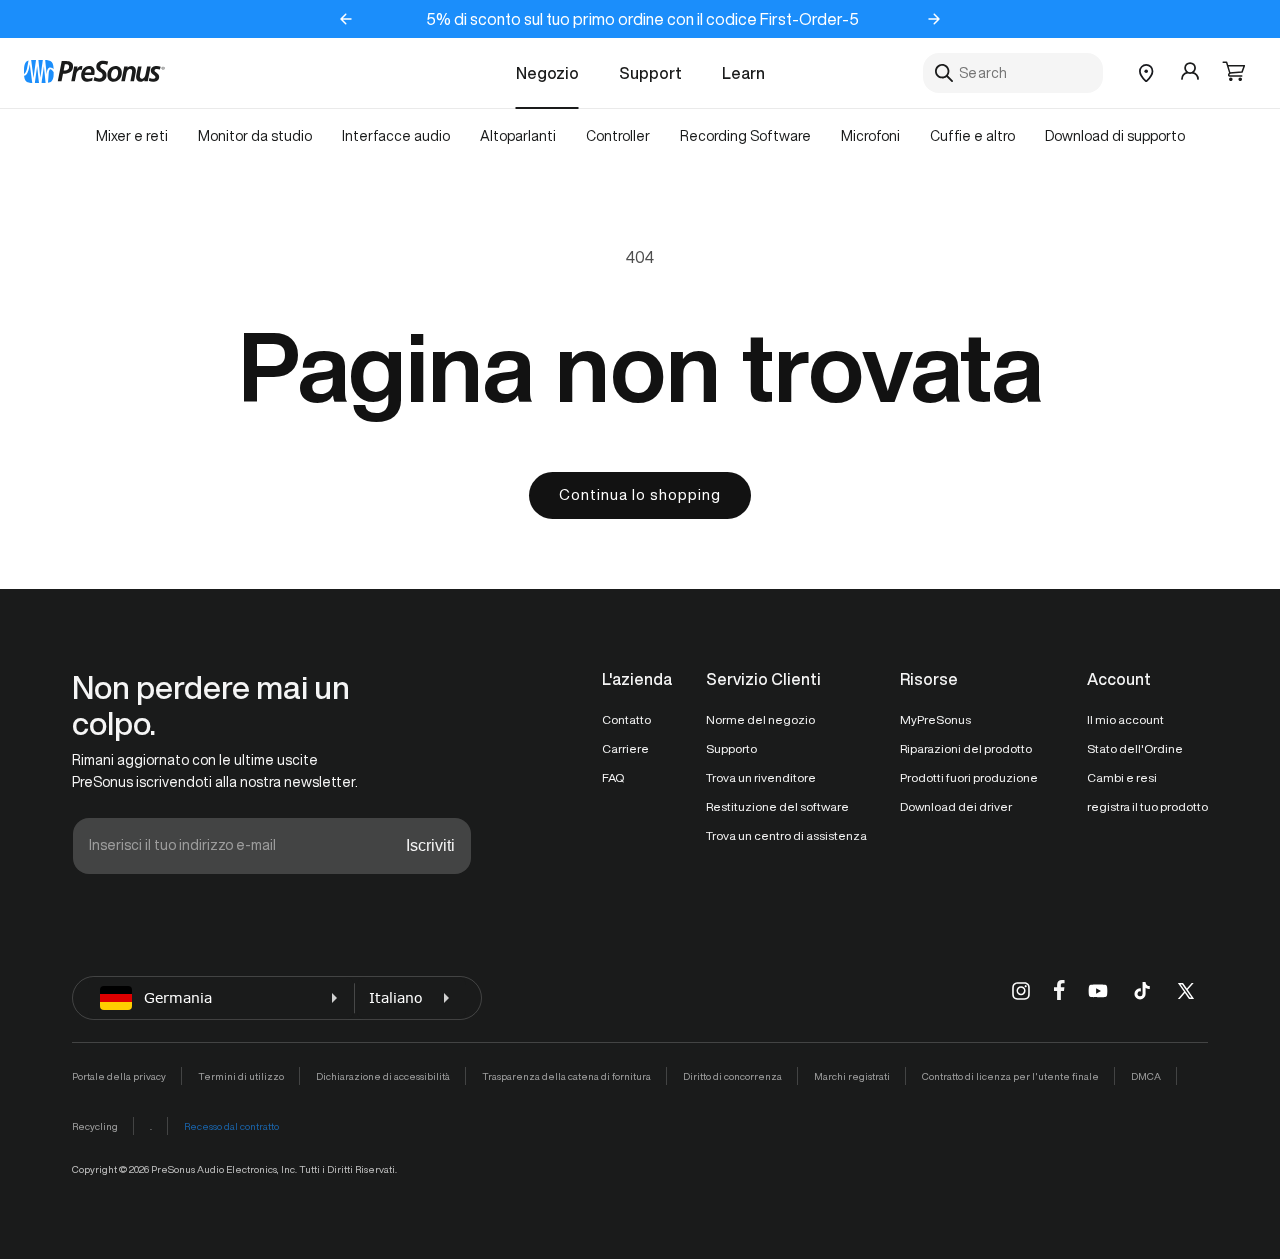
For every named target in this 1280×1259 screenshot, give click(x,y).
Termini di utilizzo (241, 1076)
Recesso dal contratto (231, 1126)
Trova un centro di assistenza (786, 835)
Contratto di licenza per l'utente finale (1010, 1076)
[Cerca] (944, 73)
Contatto (626, 719)
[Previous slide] (346, 19)
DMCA (1146, 1076)
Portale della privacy (119, 1076)
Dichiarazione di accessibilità (383, 1076)
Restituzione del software (777, 806)
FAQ (613, 777)
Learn (743, 73)
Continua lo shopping (640, 494)
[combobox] (1013, 73)
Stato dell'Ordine (1135, 748)
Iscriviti (430, 845)
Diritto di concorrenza (732, 1076)
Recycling (95, 1126)
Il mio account (1125, 719)
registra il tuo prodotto (1147, 806)
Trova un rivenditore (761, 777)
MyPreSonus (935, 719)
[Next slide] (934, 19)
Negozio (547, 73)
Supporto (731, 748)
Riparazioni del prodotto (966, 748)
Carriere (625, 748)
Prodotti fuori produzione (969, 777)
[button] (1234, 73)
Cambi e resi (1122, 777)
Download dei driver (956, 806)
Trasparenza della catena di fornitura (566, 1076)
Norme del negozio (760, 719)
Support (650, 73)
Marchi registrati (852, 1076)
